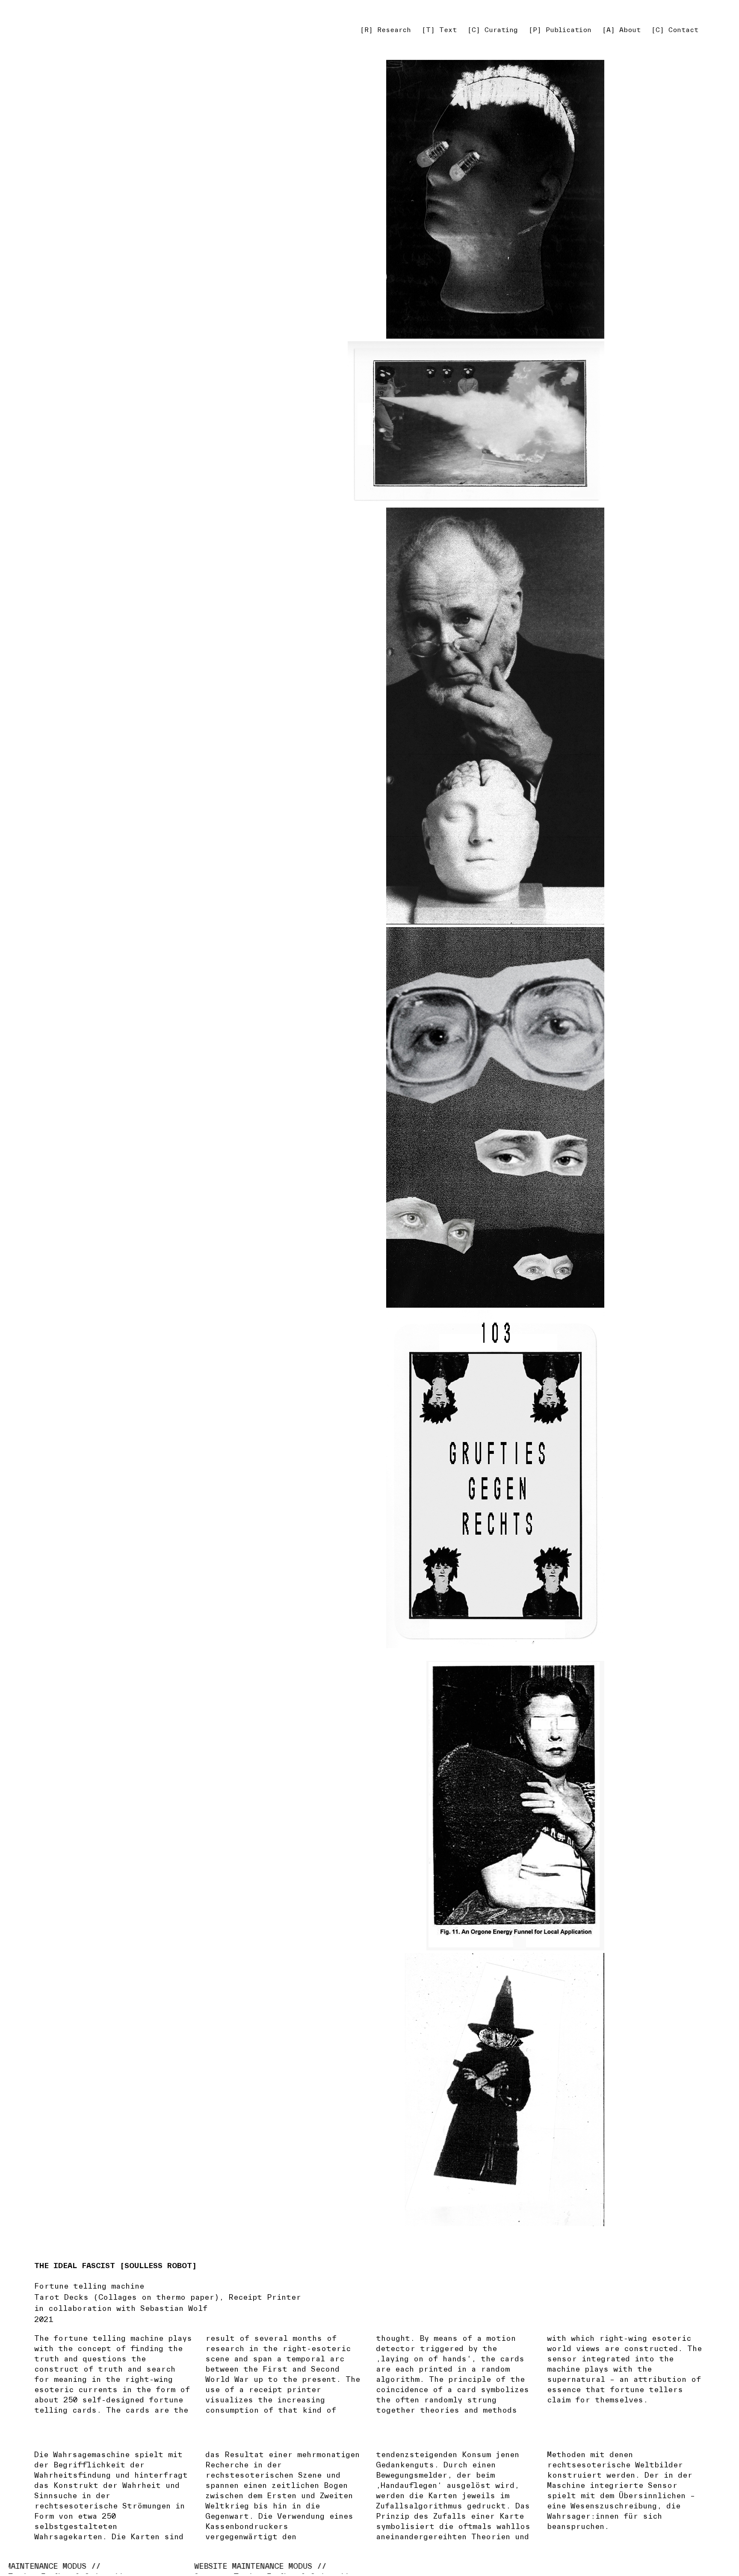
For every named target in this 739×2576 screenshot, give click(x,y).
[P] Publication (560, 30)
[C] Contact (675, 30)
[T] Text (439, 30)
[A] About (621, 30)
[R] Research (386, 30)
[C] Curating (493, 30)
